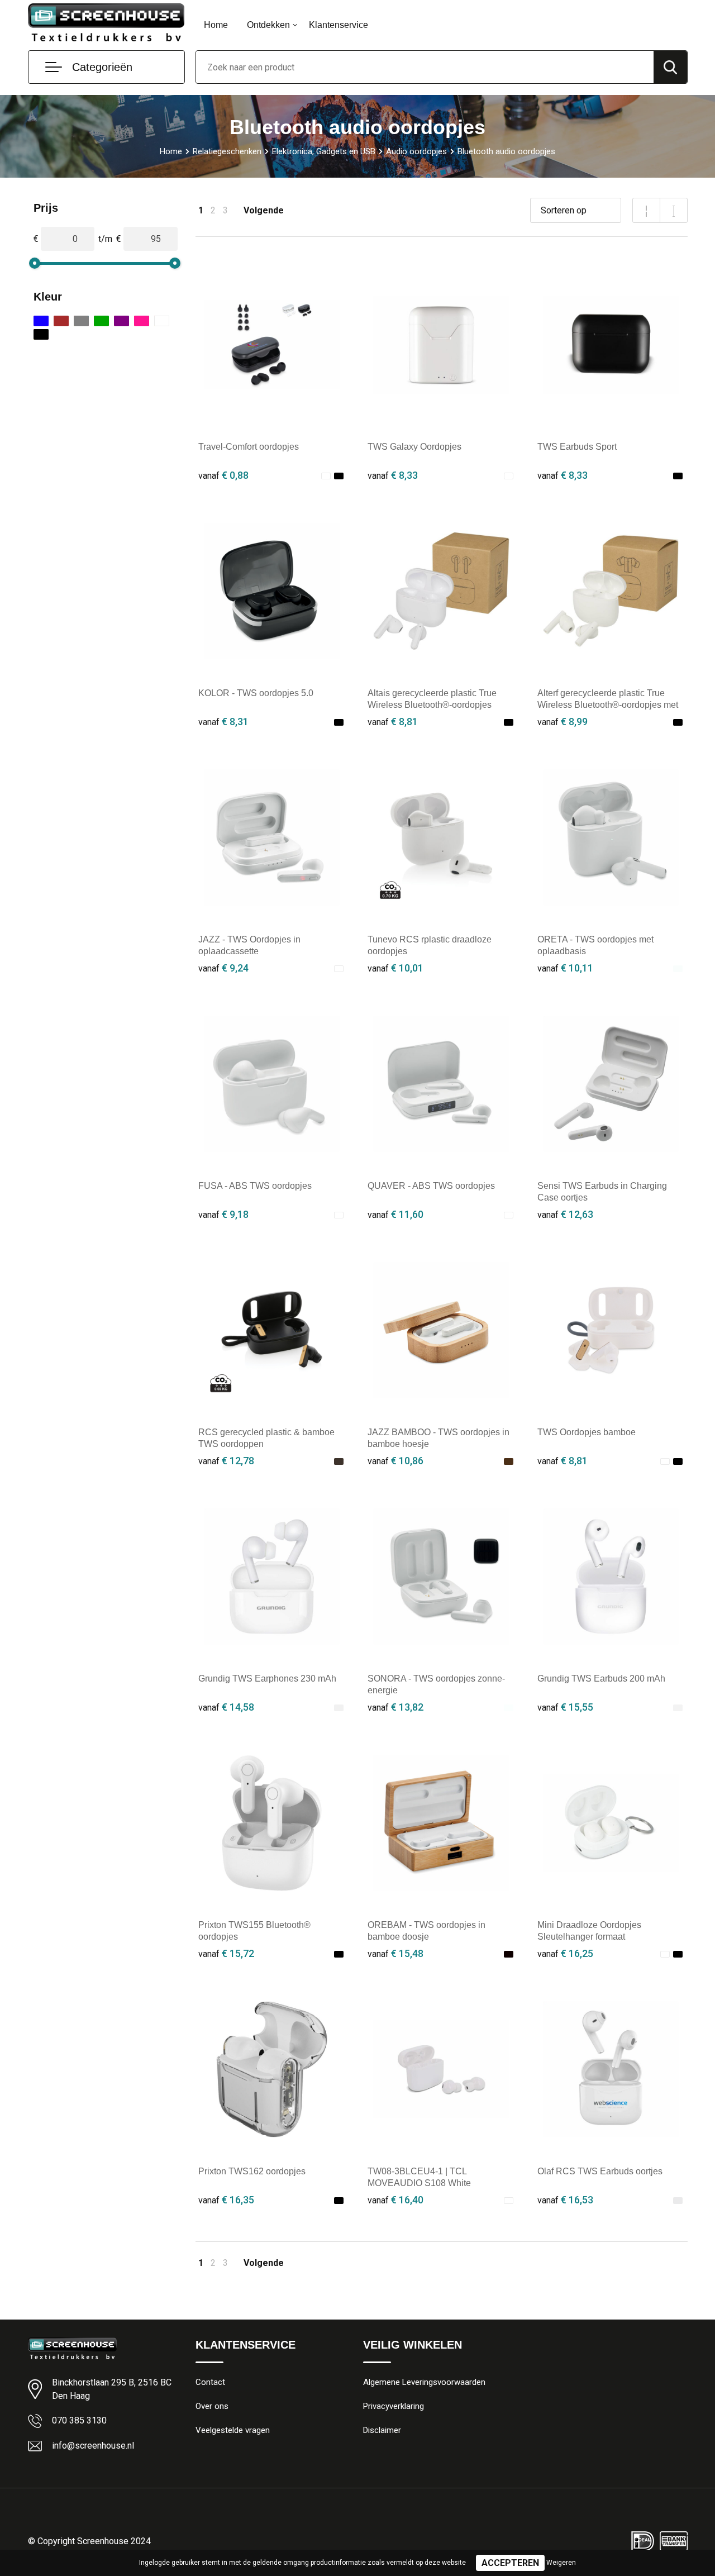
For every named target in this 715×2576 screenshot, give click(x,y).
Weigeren (561, 2563)
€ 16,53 (565, 2200)
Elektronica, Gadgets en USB (324, 151)
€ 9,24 (223, 968)
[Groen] (101, 321)
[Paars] (121, 321)
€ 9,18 (223, 1214)
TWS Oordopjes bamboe (587, 1432)
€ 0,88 (223, 475)
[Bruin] (61, 321)
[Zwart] (41, 334)
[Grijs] (81, 321)
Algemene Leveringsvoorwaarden (424, 2382)
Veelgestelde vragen (233, 2430)
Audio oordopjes (416, 151)
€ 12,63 (565, 1214)
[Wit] (162, 321)
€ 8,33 (393, 475)
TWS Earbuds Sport (577, 447)
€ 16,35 (226, 2200)
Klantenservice (339, 25)
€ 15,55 (565, 1707)
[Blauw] (41, 321)
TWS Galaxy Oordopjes (414, 447)
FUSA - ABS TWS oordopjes (255, 1186)
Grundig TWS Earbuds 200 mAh (601, 1679)
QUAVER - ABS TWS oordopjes (431, 1186)
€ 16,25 (565, 1953)
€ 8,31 (223, 722)
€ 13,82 (395, 1707)
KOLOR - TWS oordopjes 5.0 (256, 693)
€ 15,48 (395, 1953)
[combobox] (425, 67)
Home (216, 25)
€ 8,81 (393, 722)
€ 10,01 (395, 968)
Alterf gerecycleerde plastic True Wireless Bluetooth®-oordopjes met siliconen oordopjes (608, 705)
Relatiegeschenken (227, 151)
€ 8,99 (563, 722)
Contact (210, 2382)
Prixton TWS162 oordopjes (252, 2171)
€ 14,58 (226, 1707)
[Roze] (142, 321)
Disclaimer (382, 2430)
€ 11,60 (395, 1214)
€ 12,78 (226, 1461)
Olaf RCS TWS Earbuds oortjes (600, 2171)
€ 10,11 (565, 968)
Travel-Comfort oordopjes (249, 447)
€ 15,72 (226, 1953)
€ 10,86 (395, 1461)
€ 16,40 (395, 2200)
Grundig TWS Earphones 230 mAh (267, 1679)
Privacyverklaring (394, 2406)
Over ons (212, 2406)
